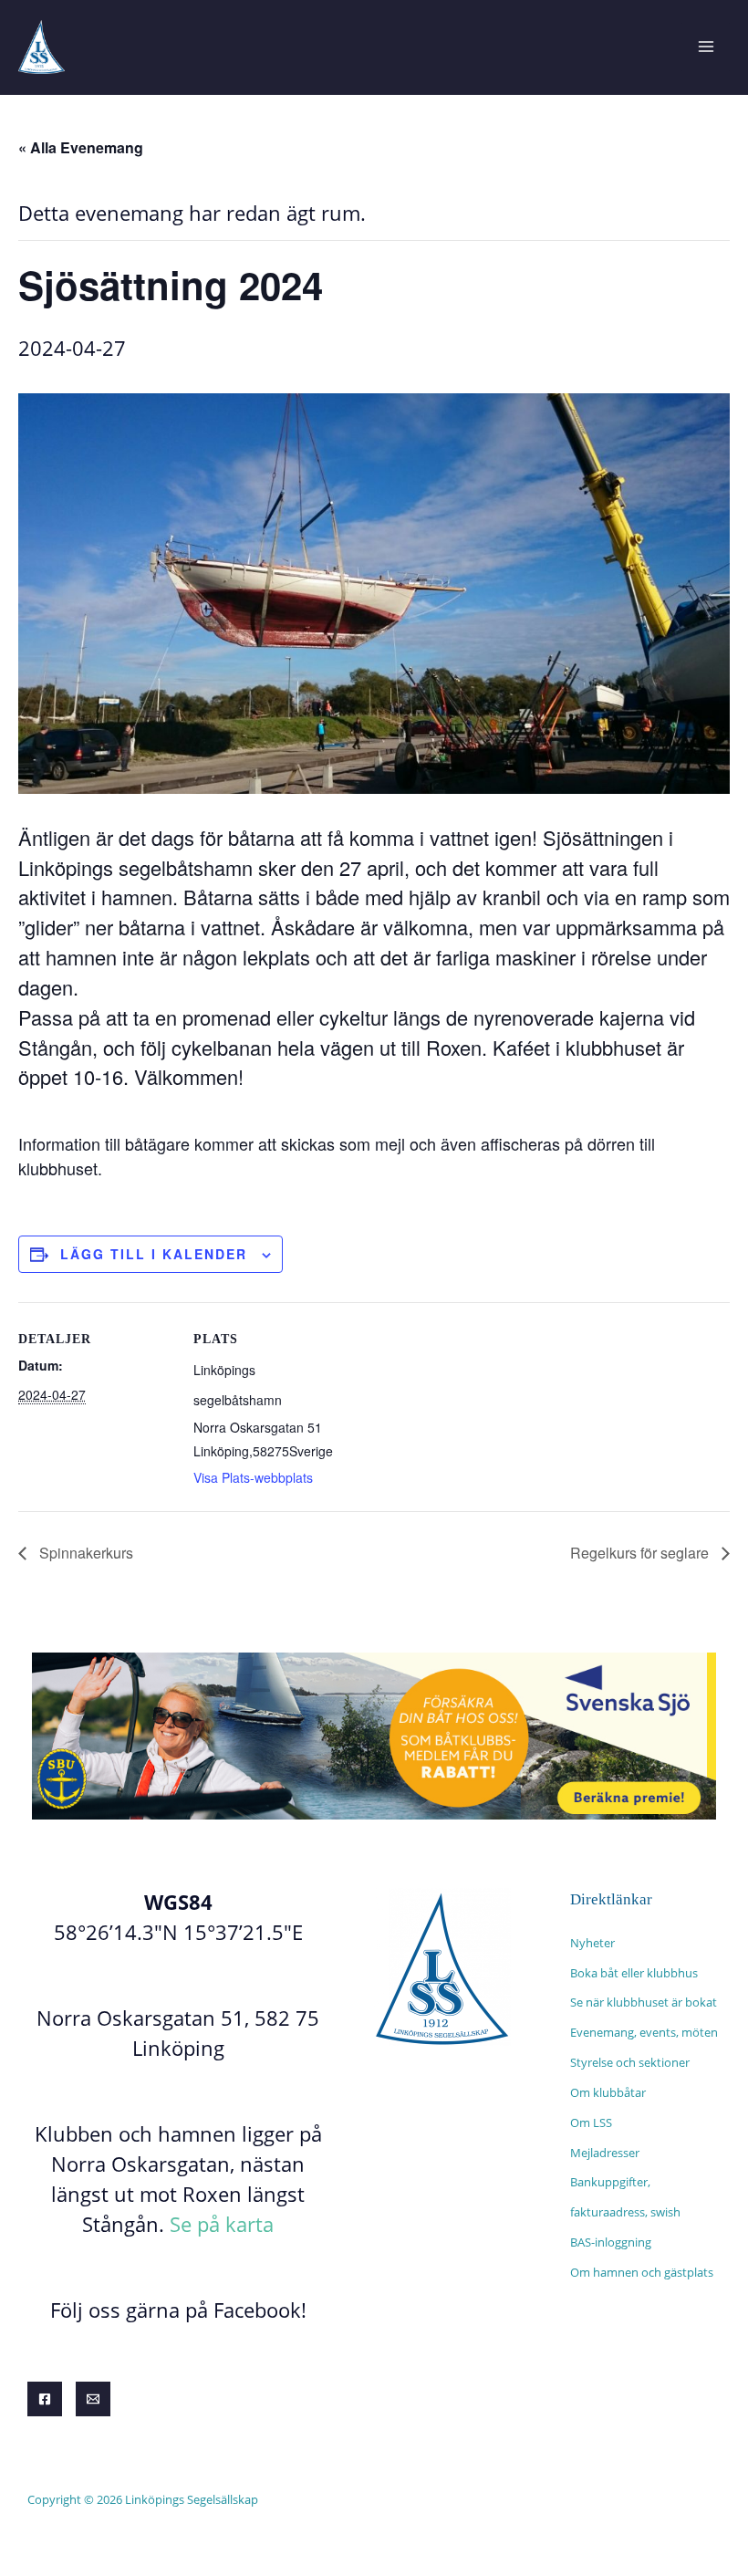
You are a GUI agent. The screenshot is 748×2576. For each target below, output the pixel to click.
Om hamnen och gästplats (642, 2272)
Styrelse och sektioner (630, 2062)
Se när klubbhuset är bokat (644, 2002)
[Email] (93, 2399)
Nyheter (592, 1943)
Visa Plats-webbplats (253, 1477)
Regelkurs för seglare (641, 1553)
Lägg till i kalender (154, 1254)
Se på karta (222, 2224)
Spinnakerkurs (84, 1553)
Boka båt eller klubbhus (634, 1973)
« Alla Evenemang (81, 147)
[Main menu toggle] (706, 47)
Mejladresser (605, 2153)
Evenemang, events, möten (644, 2032)
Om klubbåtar (608, 2092)
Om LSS (591, 2122)
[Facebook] (45, 2399)
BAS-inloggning (611, 2242)
